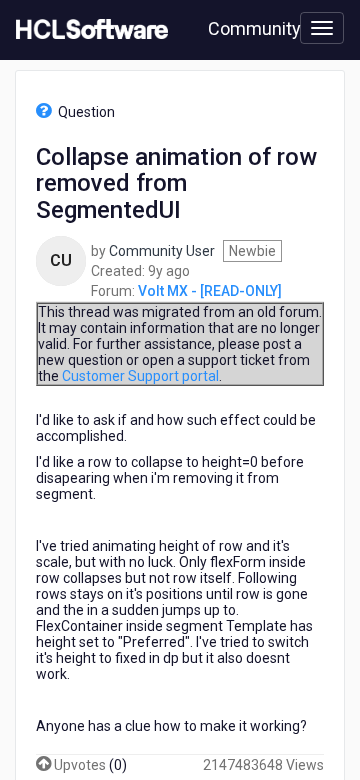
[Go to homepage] (88, 30)
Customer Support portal (140, 376)
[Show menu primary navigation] (322, 28)
